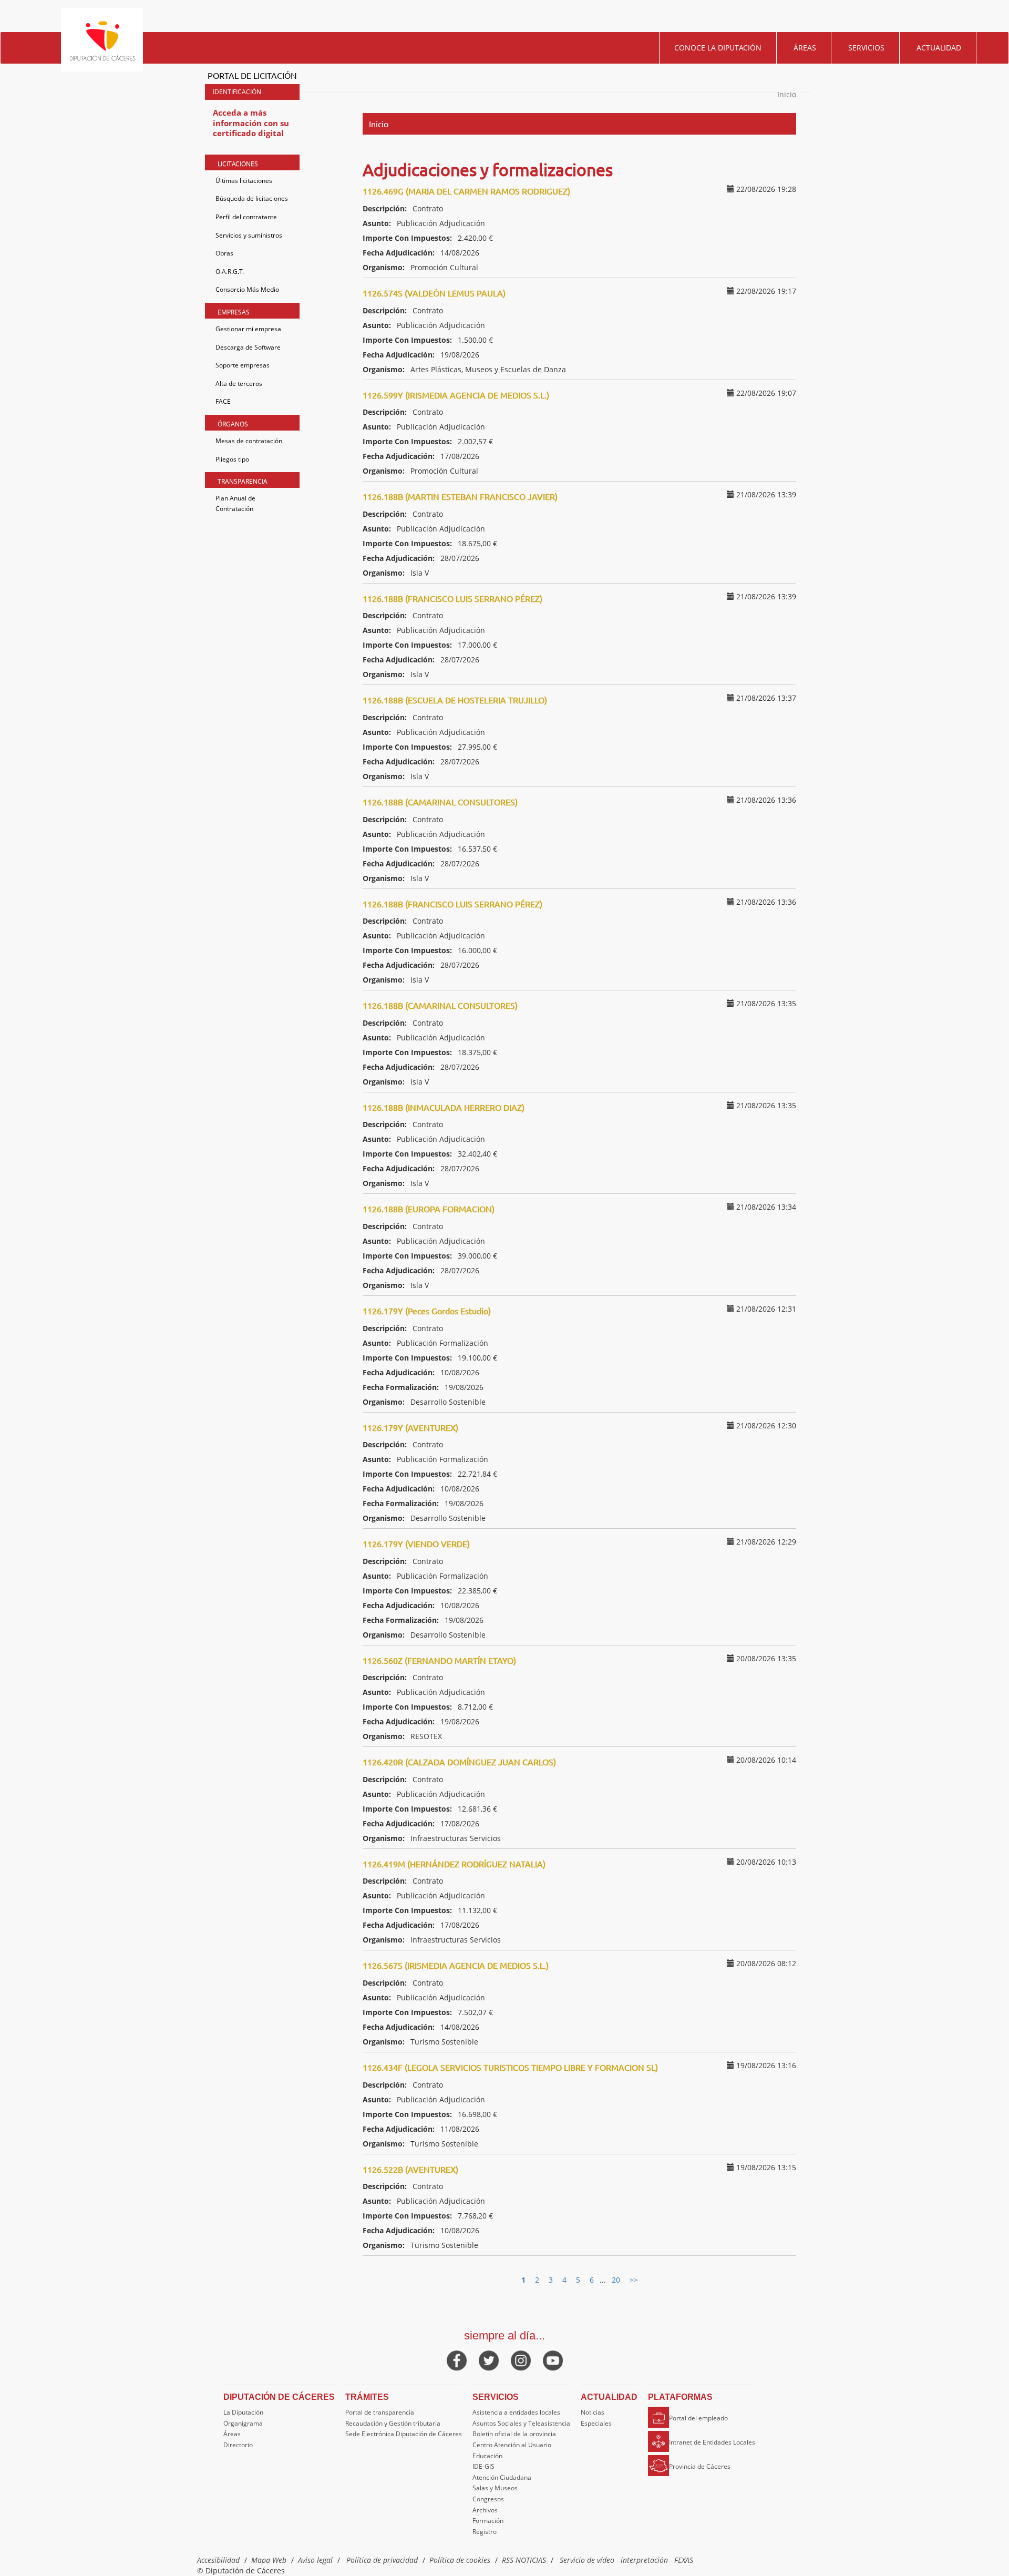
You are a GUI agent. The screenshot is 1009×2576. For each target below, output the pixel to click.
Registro (485, 2532)
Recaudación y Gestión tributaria (393, 2423)
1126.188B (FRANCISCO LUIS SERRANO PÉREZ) (452, 598)
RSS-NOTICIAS (524, 2560)
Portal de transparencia (380, 2412)
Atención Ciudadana (502, 2477)
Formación (488, 2521)
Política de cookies (460, 2560)
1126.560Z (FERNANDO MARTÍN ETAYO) (439, 1660)
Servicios (866, 48)
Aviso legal (315, 2560)
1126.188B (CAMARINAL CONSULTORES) (440, 802)
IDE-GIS (483, 2466)
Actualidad (939, 48)
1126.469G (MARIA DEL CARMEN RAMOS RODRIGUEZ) (466, 191)
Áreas (805, 48)
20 (616, 2280)
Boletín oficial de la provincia (514, 2434)
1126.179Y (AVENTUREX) (410, 1427)
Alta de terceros (239, 384)
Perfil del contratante (246, 217)
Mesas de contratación (249, 441)
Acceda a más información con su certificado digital (251, 123)
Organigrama (243, 2423)
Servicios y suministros (249, 235)
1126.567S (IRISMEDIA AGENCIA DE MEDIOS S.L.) (456, 1965)
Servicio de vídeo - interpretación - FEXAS (626, 2560)
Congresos (488, 2499)
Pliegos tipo (232, 459)
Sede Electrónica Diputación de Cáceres (404, 2434)
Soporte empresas (243, 365)
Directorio (238, 2445)
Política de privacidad (382, 2560)
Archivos (485, 2510)
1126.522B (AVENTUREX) (410, 2169)
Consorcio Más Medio (247, 289)
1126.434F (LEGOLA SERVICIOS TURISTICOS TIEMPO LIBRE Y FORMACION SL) (510, 2067)
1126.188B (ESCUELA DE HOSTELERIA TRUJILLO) (455, 700)
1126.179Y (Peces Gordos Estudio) (427, 1311)
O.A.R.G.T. (230, 272)
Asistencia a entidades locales (516, 2412)
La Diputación (243, 2412)
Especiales (596, 2423)
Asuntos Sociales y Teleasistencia (521, 2423)
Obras (224, 253)
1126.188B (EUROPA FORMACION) (429, 1209)
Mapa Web (269, 2560)
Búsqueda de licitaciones (252, 198)
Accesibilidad (218, 2560)
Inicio (787, 94)
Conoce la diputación (718, 48)
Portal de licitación (252, 75)
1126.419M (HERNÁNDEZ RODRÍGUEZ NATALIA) (454, 1864)
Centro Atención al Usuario (512, 2445)
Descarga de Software (248, 347)
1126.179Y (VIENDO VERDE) (416, 1543)
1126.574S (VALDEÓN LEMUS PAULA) (434, 293)
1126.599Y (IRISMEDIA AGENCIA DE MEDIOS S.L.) (456, 395)
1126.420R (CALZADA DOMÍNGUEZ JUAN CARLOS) (459, 1762)
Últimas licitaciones (244, 181)
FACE (223, 401)
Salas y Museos (495, 2488)
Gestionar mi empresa (248, 329)
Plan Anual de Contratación (235, 503)
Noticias (593, 2412)
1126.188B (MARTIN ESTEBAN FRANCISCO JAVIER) (460, 496)
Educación (487, 2456)
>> (634, 2280)
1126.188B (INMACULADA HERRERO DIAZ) (444, 1107)
